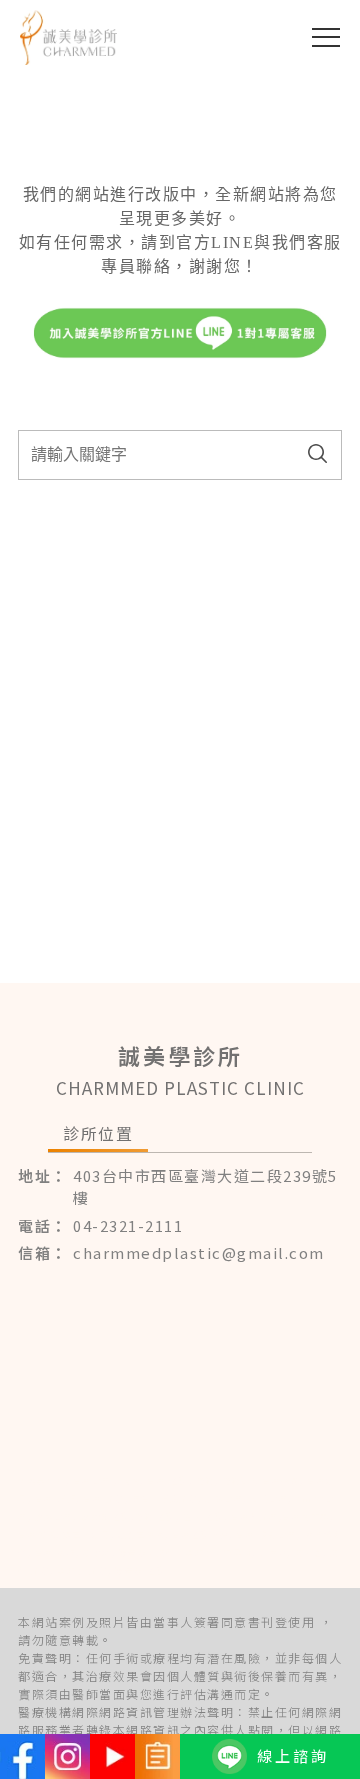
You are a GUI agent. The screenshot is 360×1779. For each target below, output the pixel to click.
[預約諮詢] (157, 1756)
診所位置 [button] (98, 1133)
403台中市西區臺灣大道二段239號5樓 (205, 1187)
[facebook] (22, 1756)
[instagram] (67, 1756)
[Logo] (68, 37)
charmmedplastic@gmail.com (199, 1252)
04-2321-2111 (128, 1225)
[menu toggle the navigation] (326, 37)
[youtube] (112, 1756)
